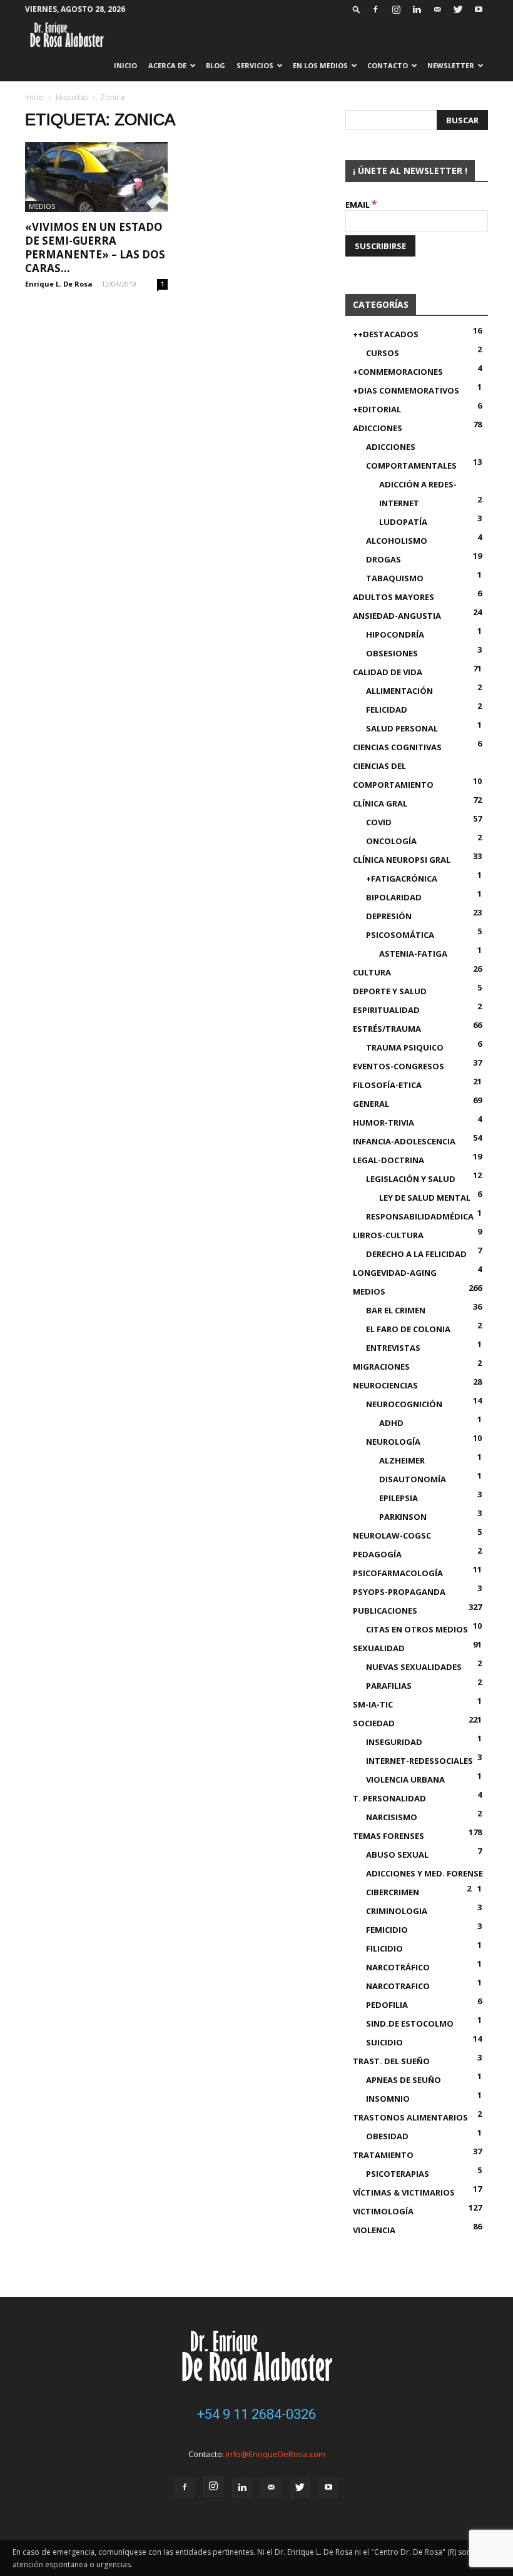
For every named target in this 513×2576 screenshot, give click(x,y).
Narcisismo (392, 1817)
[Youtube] (479, 9)
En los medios (320, 65)
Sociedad (374, 1723)
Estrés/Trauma (387, 1029)
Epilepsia (399, 1498)
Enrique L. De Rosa (59, 284)
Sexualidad (379, 1648)
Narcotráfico (398, 1967)
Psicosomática (400, 935)
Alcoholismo (397, 541)
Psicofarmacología (398, 1573)
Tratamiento (383, 2155)
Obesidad (387, 2136)
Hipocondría (395, 634)
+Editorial (377, 409)
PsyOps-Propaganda (399, 1592)
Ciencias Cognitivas (397, 747)
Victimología (383, 2211)
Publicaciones (385, 1611)
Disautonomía (413, 1479)
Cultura (372, 972)
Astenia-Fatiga (413, 954)
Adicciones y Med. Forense (424, 1873)
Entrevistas (393, 1348)
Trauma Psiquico (405, 1047)
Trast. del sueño (391, 2061)
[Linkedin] (417, 9)
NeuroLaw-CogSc (392, 1535)
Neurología (393, 1442)
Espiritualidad (386, 1010)
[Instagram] (396, 9)
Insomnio (388, 2099)
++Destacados (386, 334)
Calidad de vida (388, 672)
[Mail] (437, 9)
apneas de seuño (404, 2080)
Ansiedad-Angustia (397, 616)
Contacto (388, 65)
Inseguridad (394, 1742)
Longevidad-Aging (395, 1273)
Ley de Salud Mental (425, 1198)
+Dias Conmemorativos (406, 390)
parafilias (389, 1686)
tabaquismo (395, 578)
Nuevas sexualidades (414, 1667)
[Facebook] (375, 9)
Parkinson (403, 1517)
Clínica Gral (380, 803)
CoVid (379, 822)
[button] (357, 9)
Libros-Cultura (388, 1235)
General (371, 1104)
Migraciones (381, 1367)
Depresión (389, 916)
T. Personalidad (389, 1798)
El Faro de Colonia (408, 1329)
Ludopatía (403, 522)
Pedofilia (387, 2005)
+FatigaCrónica (402, 878)
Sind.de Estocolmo (410, 2024)
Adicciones (378, 428)
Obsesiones (392, 653)
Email (361, 205)
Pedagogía (377, 1554)
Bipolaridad (394, 897)
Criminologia (397, 1911)
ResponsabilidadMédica (420, 1216)
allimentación (399, 691)
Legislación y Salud (411, 1179)
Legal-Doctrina (389, 1160)
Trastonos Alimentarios (410, 2117)
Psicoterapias (398, 2174)
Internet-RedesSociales (419, 1761)
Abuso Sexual (397, 1855)
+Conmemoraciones (398, 372)
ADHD (391, 1423)
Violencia (374, 2230)
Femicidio (387, 1930)
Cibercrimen (393, 1892)
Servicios (255, 65)
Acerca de (167, 65)
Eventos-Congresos (399, 1066)
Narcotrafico (398, 1986)
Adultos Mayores (394, 597)
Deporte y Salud (390, 991)
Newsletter (451, 65)
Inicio (125, 65)
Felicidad (387, 710)
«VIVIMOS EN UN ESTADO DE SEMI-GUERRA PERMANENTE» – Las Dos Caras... (95, 247)
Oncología (391, 841)
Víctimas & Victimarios (404, 2192)
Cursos (383, 353)
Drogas (383, 559)
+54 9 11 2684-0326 (256, 2414)
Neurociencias (385, 1385)
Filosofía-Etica (387, 1085)
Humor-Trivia (383, 1123)
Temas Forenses (389, 1836)
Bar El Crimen (396, 1310)
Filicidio (384, 1948)
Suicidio (384, 2042)
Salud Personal (402, 728)
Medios (42, 206)
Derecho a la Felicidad (416, 1254)
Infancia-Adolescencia (404, 1141)
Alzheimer (402, 1460)
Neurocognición (404, 1404)
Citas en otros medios (417, 1629)
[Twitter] (458, 9)
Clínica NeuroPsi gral (402, 860)
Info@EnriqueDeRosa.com (276, 2454)
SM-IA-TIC (373, 1704)
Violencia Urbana (405, 1779)
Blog (216, 65)
